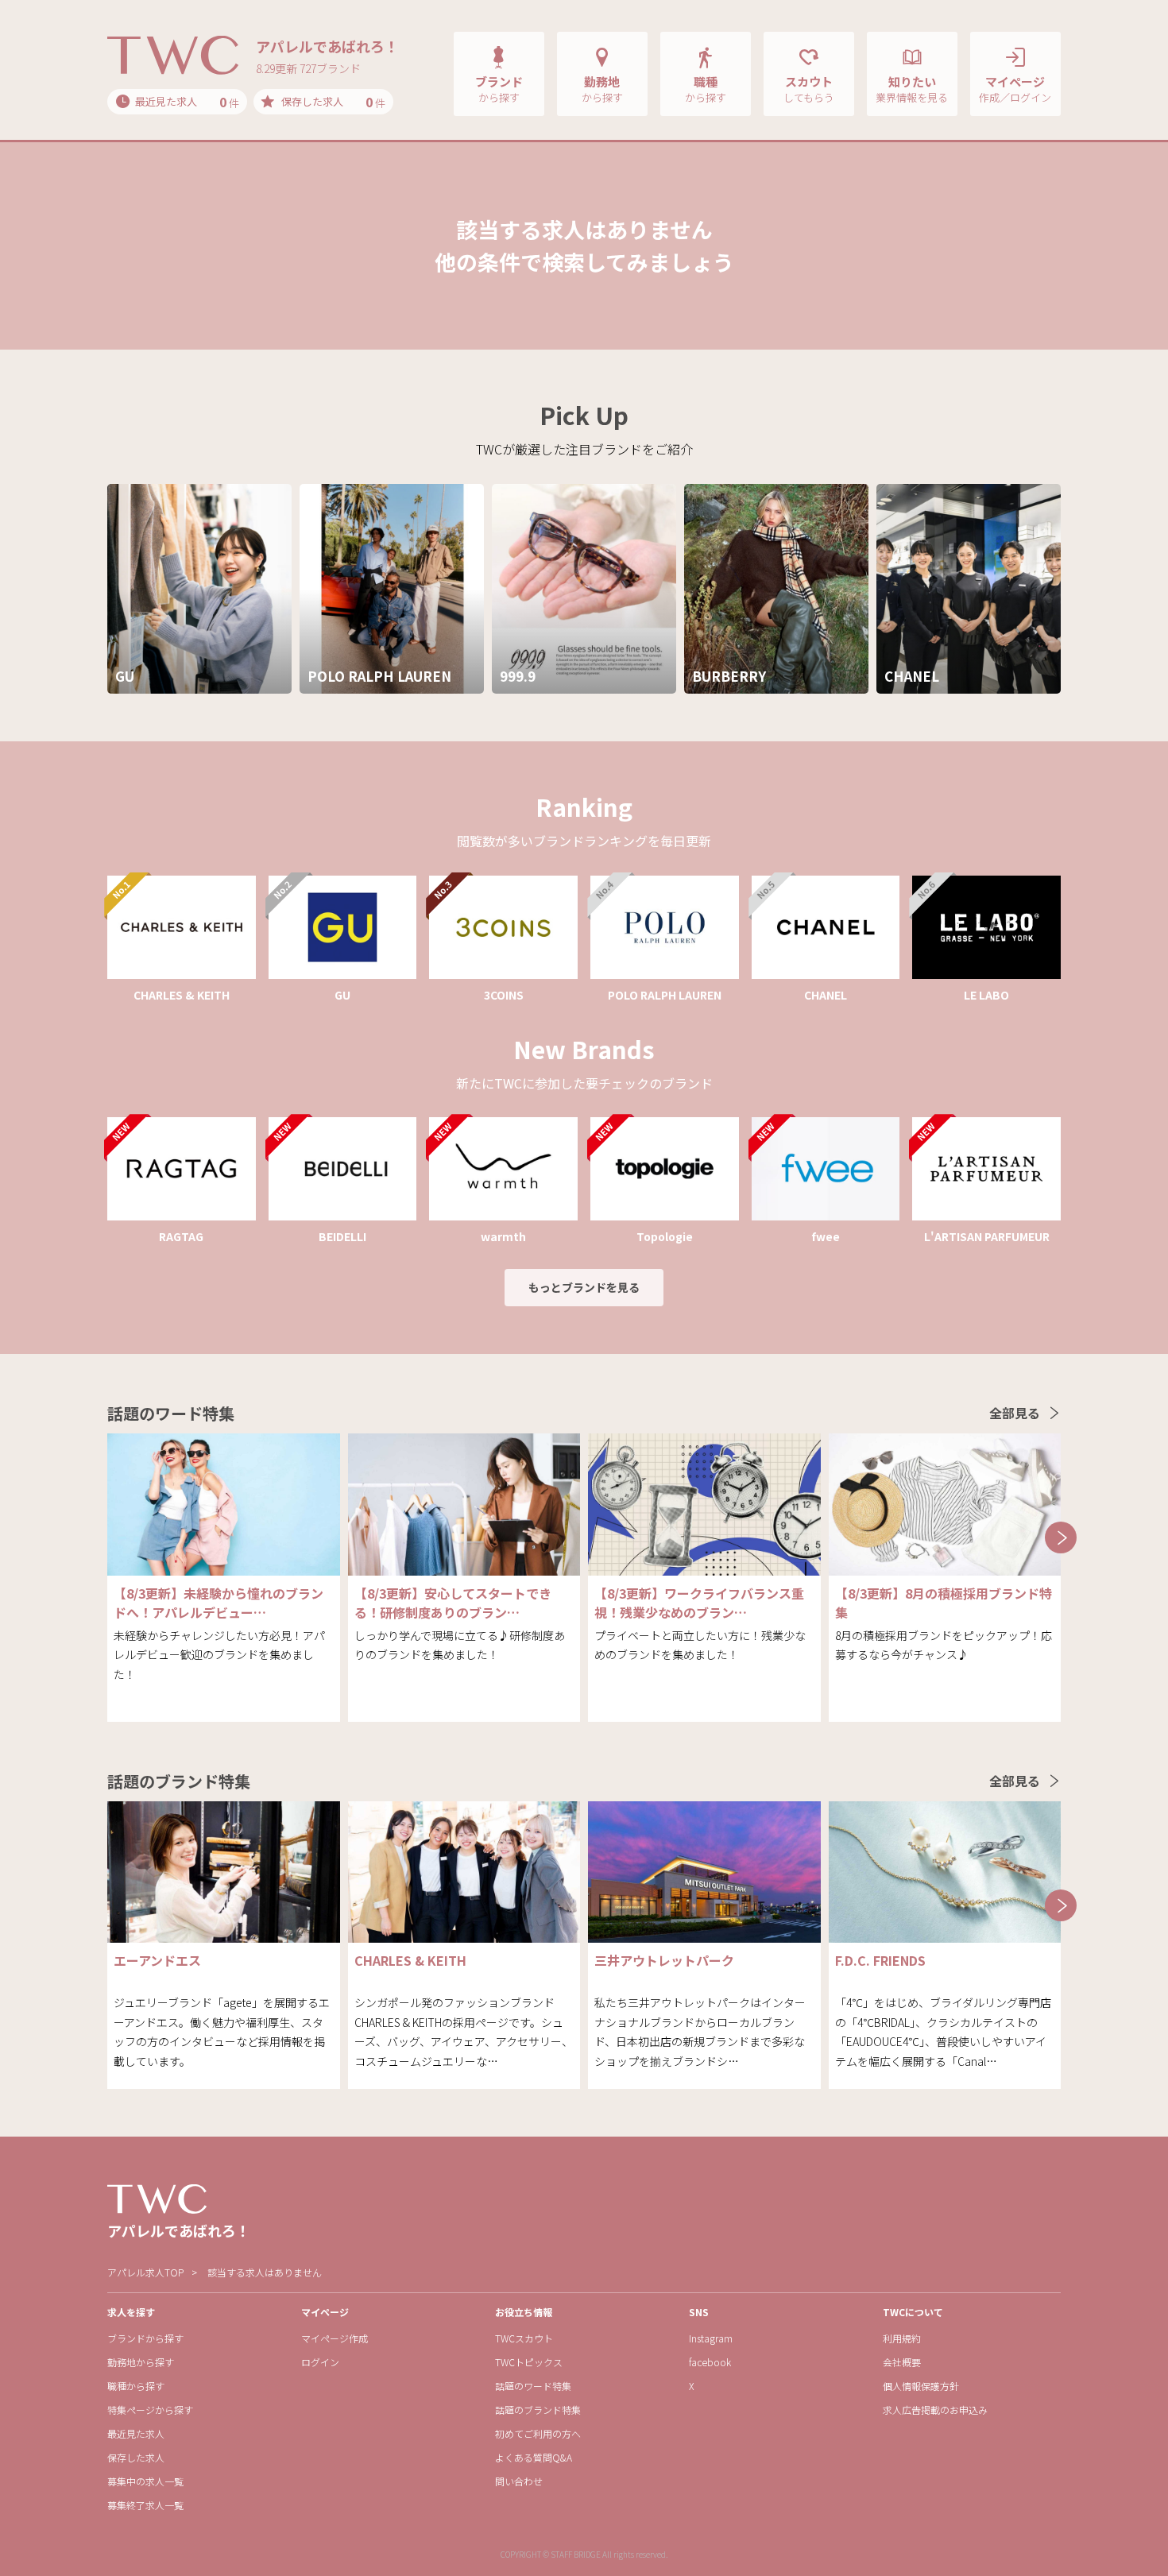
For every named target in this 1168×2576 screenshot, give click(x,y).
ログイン (320, 2362)
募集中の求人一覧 (145, 2481)
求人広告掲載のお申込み (935, 2410)
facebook (710, 2362)
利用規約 (902, 2338)
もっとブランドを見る (584, 1287)
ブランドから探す (145, 2338)
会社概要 (902, 2362)
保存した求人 (136, 2457)
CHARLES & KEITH (410, 1960)
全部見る (1015, 1413)
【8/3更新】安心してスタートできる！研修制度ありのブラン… (453, 1603)
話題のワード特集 (533, 2386)
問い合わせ (519, 2481)
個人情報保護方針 (921, 2386)
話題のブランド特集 (538, 2410)
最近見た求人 (136, 2433)
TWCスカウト (524, 2338)
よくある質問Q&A (534, 2457)
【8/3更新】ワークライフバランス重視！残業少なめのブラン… (699, 1603)
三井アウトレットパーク (664, 1960)
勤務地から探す (141, 2362)
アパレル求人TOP (145, 2272)
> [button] (1061, 1537)
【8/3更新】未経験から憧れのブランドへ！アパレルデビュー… (219, 1603)
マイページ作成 (335, 2338)
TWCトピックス (529, 2362)
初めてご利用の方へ (538, 2433)
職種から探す (136, 2386)
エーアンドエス (157, 1960)
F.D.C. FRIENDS (880, 1960)
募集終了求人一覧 (145, 2505)
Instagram (711, 2338)
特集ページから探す (150, 2410)
